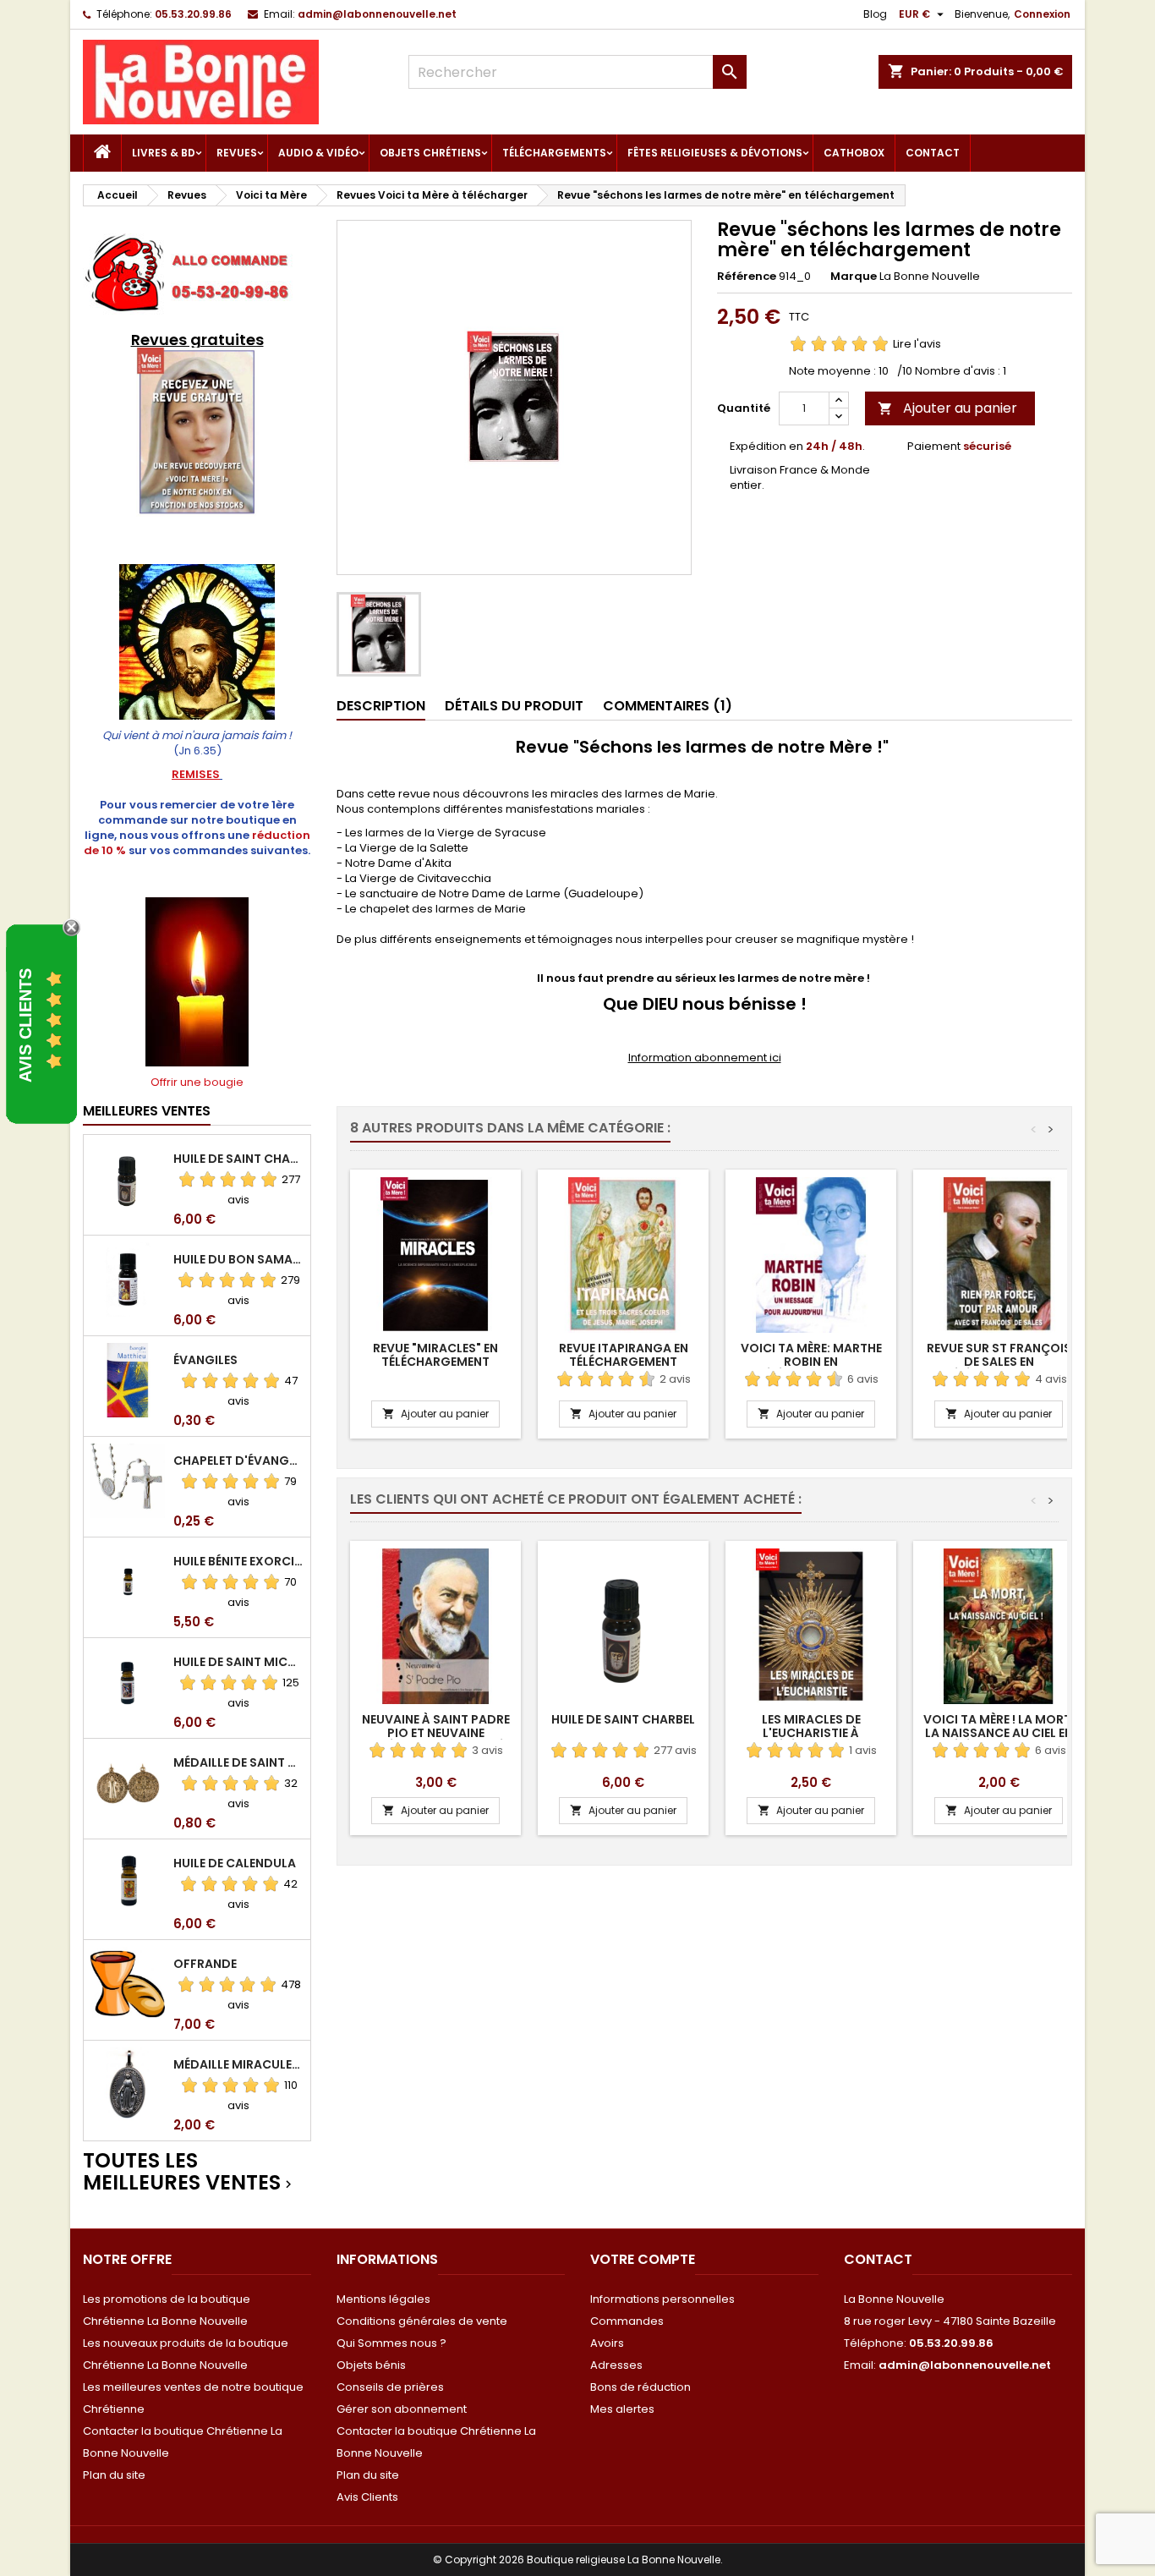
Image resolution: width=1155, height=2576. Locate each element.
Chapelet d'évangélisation (238, 1461)
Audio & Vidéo (318, 153)
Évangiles (205, 1360)
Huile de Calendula (235, 1863)
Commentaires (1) (668, 706)
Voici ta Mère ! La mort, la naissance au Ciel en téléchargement (999, 1733)
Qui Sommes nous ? (391, 2343)
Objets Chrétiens (430, 153)
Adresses (616, 2365)
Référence (747, 277)
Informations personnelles (662, 2299)
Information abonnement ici (705, 1058)
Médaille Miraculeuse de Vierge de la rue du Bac (238, 2064)
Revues (237, 153)
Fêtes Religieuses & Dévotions (715, 153)
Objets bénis (371, 2365)
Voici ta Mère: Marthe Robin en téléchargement (811, 1362)
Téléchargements (554, 153)
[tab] (381, 707)
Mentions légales (383, 2299)
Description (381, 706)
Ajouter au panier (947, 408)
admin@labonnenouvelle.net (377, 14)
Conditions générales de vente (422, 2321)
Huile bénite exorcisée (238, 1561)
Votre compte (643, 2259)
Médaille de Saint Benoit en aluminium (238, 1762)
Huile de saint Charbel (238, 1159)
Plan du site (114, 2475)
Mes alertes (622, 2409)
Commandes (627, 2321)
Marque (854, 277)
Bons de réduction (640, 2387)
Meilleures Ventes (147, 1111)
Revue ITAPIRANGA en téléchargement (624, 1355)
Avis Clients (367, 2497)
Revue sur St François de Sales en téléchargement (999, 1362)
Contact (933, 153)
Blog (875, 14)
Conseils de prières (390, 2387)
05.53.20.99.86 (193, 14)
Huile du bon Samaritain (238, 1259)
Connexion (1042, 14)
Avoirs (607, 2343)
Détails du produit (514, 706)
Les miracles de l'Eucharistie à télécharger (811, 1733)
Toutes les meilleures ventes (189, 2172)
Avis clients (25, 1025)
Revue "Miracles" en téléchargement (435, 1355)
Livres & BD (164, 153)
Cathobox (854, 153)
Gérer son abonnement (402, 2409)
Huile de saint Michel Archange (238, 1662)
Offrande (205, 1964)
